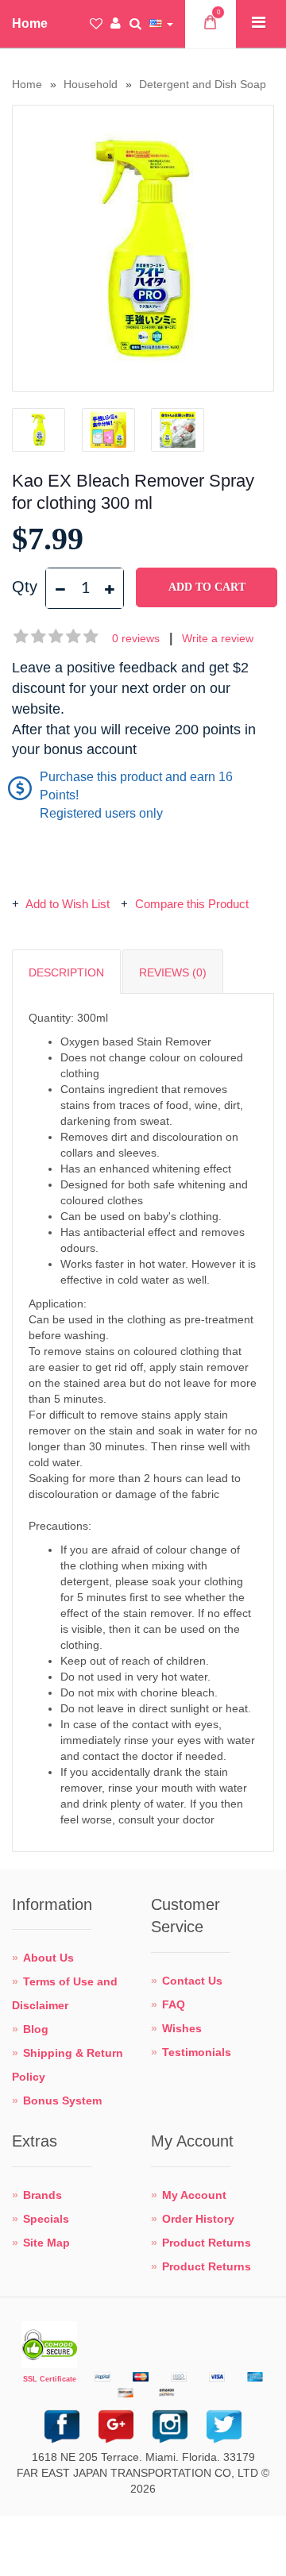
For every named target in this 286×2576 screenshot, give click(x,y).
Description (66, 972)
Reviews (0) (173, 972)
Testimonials (197, 2052)
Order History (198, 2219)
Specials (46, 2219)
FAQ (174, 2004)
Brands (43, 2195)
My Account (194, 2195)
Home (27, 84)
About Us (48, 1958)
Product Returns (207, 2243)
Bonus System (62, 2100)
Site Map (46, 2243)
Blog (36, 2029)
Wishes (182, 2028)
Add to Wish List (68, 904)
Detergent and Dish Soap (203, 84)
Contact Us (192, 1981)
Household (91, 84)
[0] (210, 26)
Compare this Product (190, 904)
